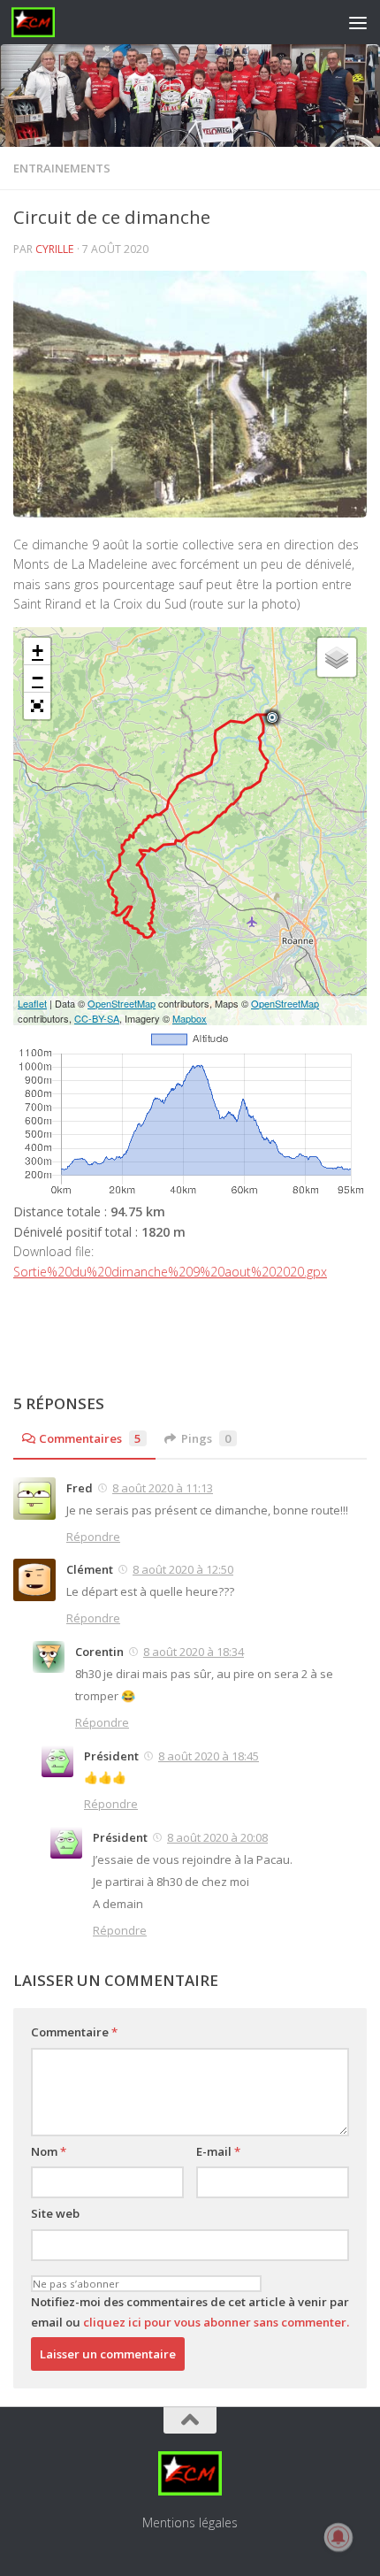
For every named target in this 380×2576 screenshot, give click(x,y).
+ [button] (38, 651)
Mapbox (190, 1018)
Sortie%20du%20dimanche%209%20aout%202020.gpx (170, 1272)
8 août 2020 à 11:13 (163, 1488)
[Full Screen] (37, 706)
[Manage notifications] (338, 2537)
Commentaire (74, 2032)
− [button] (38, 678)
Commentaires (90, 1438)
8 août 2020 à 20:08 (217, 1837)
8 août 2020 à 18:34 (194, 1652)
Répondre (93, 1537)
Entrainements (62, 168)
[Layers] (337, 657)
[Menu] (358, 22)
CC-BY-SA (97, 1018)
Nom (49, 2151)
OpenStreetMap (122, 1003)
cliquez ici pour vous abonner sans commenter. (216, 2322)
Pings (206, 1438)
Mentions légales (190, 2522)
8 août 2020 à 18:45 (209, 1756)
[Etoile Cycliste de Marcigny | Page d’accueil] (41, 22)
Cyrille (55, 249)
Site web (55, 2213)
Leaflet (32, 1003)
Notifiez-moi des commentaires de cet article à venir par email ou (190, 2312)
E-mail (218, 2151)
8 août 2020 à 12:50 (183, 1569)
